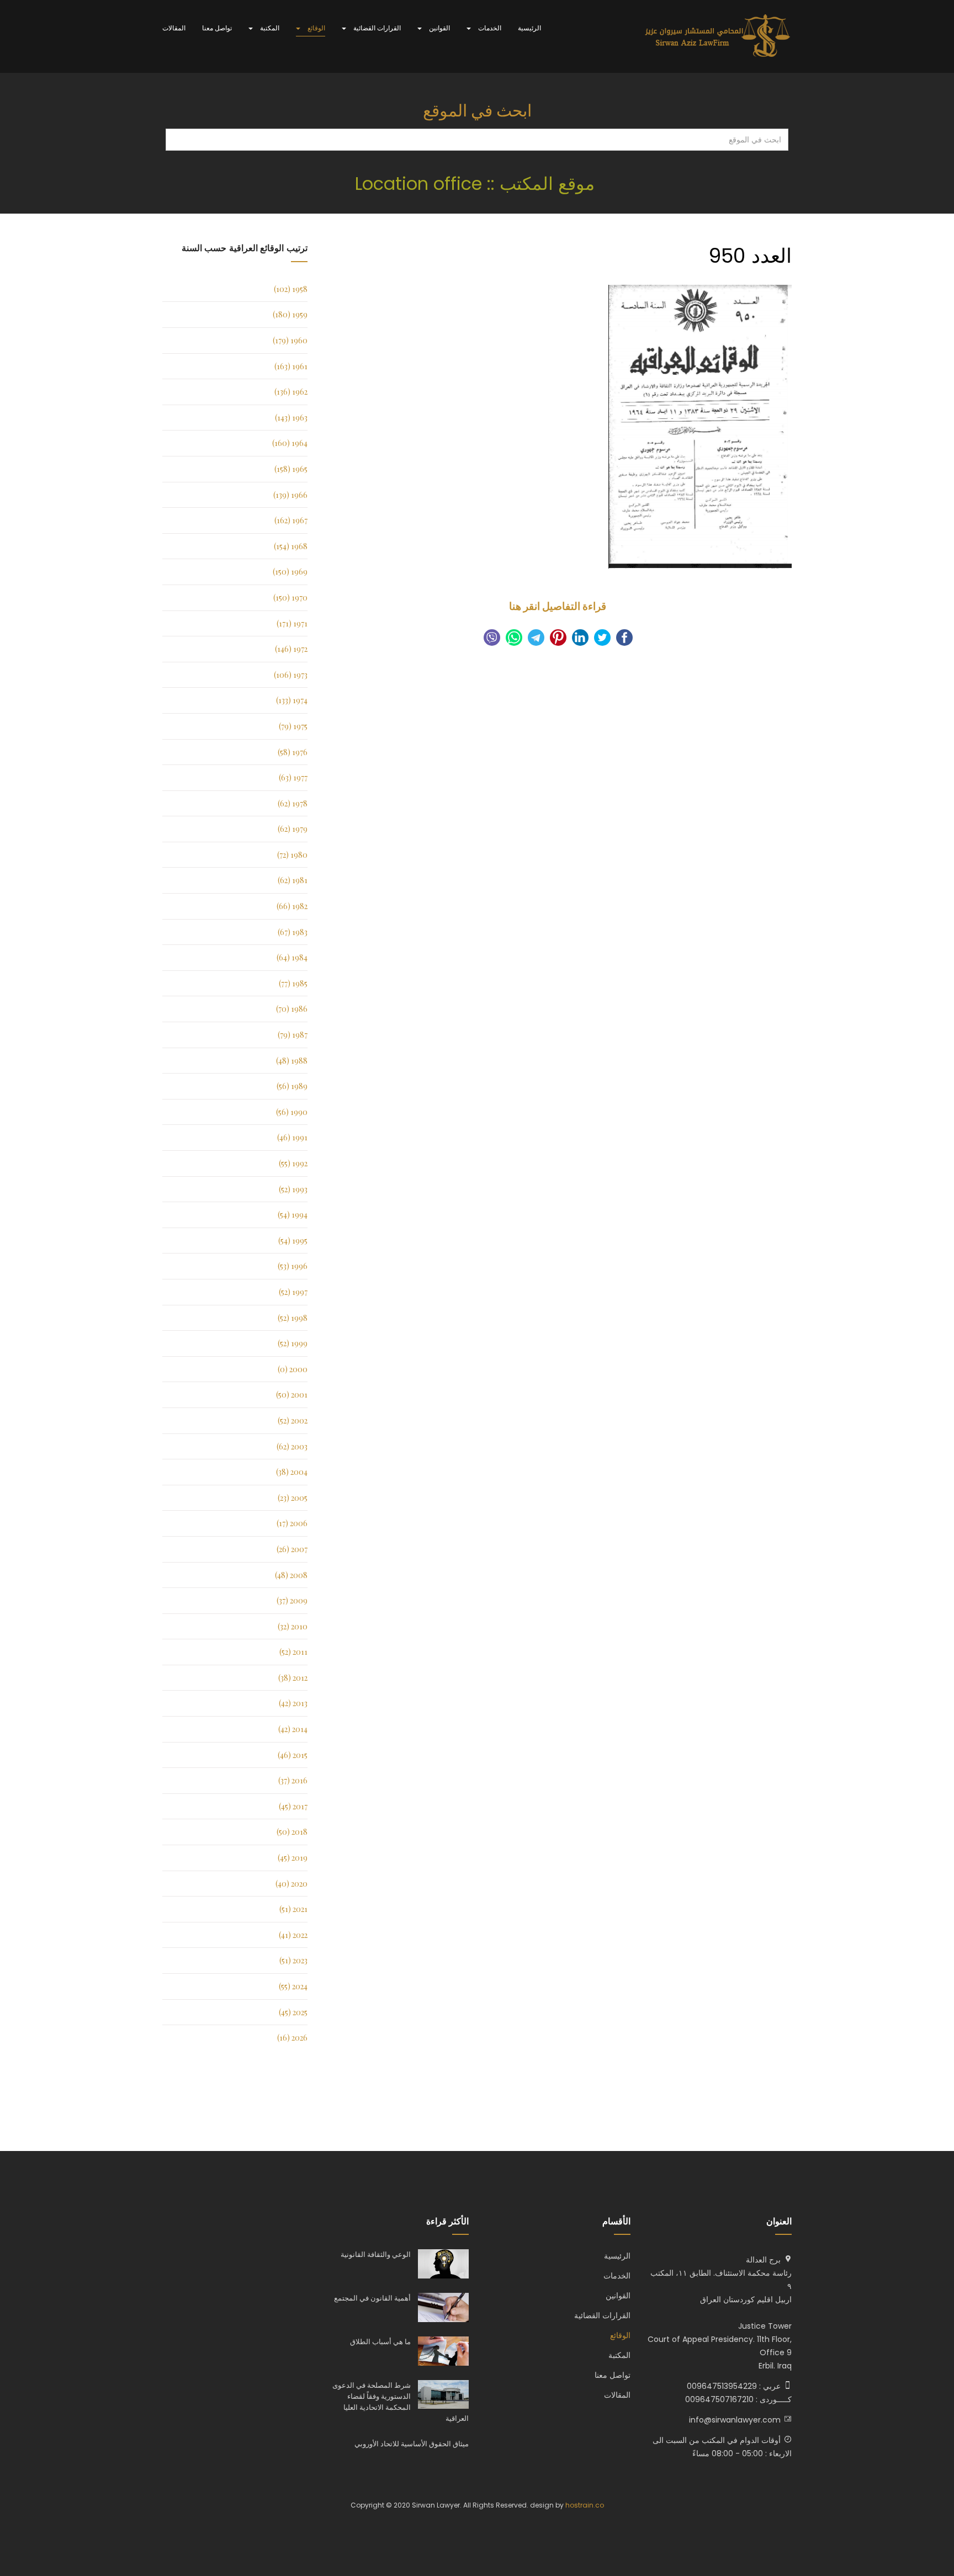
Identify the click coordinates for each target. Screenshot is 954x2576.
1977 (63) (293, 777)
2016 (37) (293, 1780)
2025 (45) (293, 2012)
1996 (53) (293, 1266)
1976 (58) (293, 752)
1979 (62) (293, 829)
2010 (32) (293, 1626)
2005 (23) (293, 1498)
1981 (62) (293, 880)
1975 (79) (293, 726)
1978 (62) (293, 803)
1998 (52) (293, 1318)
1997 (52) (293, 1292)
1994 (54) (293, 1215)
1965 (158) (291, 469)
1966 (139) (290, 495)
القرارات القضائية (376, 28)
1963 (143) (291, 418)
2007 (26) (292, 1549)
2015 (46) (293, 1755)
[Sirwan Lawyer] (718, 36)
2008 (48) (291, 1575)
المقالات (174, 28)
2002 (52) (293, 1420)
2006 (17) (292, 1523)
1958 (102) (291, 289)
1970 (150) (290, 597)
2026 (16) (292, 2038)
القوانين (439, 28)
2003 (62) (292, 1446)
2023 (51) (293, 1960)
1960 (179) (290, 340)
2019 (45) (293, 1858)
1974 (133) (292, 700)
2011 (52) (293, 1652)
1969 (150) (290, 572)
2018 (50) (292, 1832)
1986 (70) (292, 1009)
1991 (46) (292, 1137)
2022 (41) (293, 1935)
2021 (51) (293, 1909)
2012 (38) (293, 1678)
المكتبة (269, 28)
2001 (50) (292, 1395)
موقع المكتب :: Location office (477, 184)
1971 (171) (292, 623)
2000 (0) (293, 1369)
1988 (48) (292, 1061)
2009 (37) (292, 1600)
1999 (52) (293, 1343)
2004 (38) (292, 1472)
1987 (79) (293, 1035)
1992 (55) (293, 1163)
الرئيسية (529, 28)
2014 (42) (293, 1729)
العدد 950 (750, 256)
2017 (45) (293, 1806)
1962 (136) (291, 392)
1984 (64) (292, 957)
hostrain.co (585, 2505)
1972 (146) (291, 649)
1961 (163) (291, 366)
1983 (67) (293, 932)
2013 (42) (293, 1703)
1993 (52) (293, 1189)
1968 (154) (291, 546)
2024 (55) (293, 1986)
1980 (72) (292, 855)
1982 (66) (292, 906)
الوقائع (316, 28)
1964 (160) (290, 443)
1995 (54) (293, 1241)
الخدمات (489, 28)
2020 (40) (291, 1884)
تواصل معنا (217, 28)
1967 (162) (291, 520)
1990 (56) (292, 1112)
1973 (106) (291, 675)
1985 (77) (293, 983)
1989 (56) (292, 1086)
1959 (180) (290, 314)
